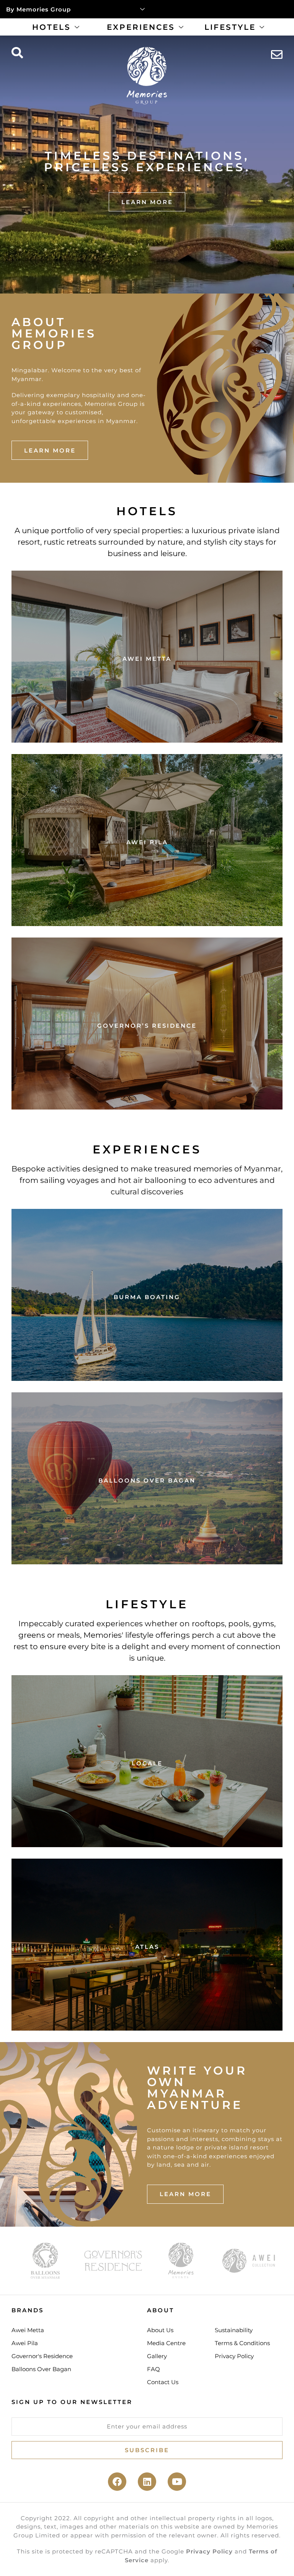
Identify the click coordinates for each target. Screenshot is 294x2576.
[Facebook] (117, 2482)
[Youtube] (177, 2482)
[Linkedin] (147, 2482)
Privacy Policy (209, 2551)
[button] (17, 53)
